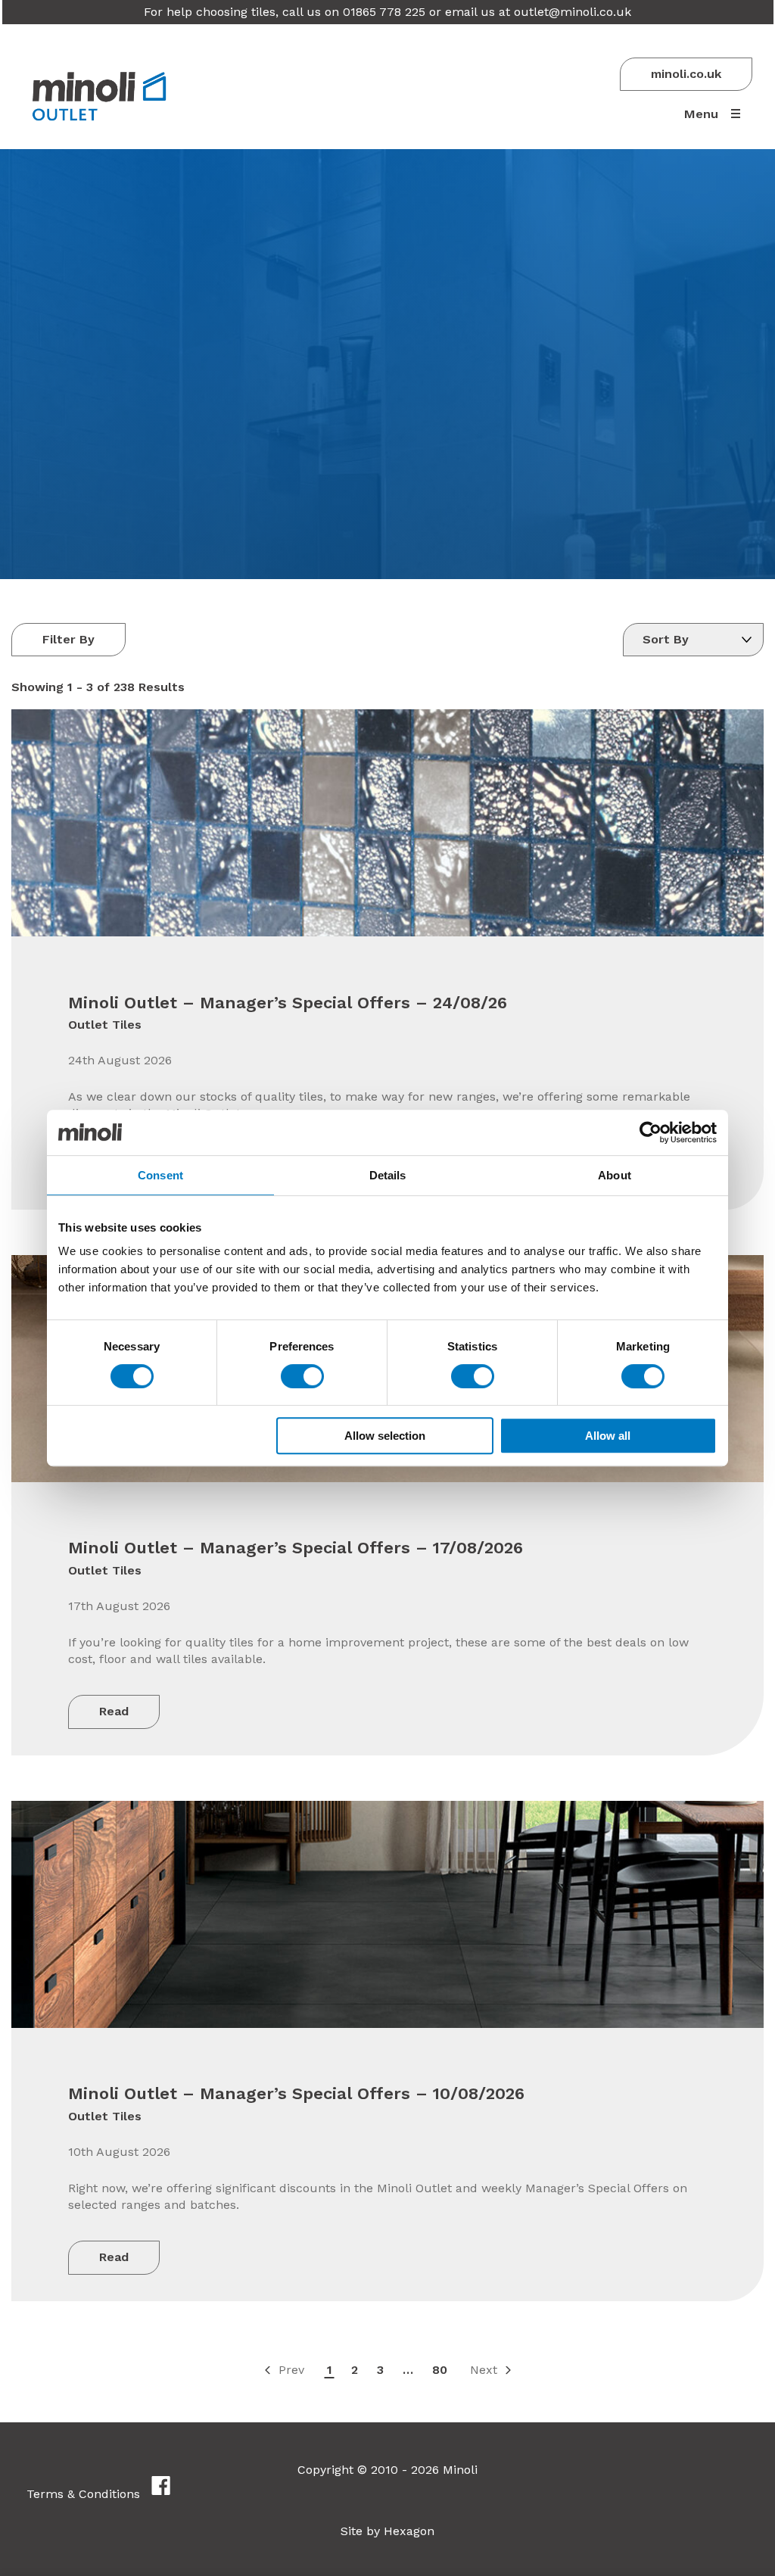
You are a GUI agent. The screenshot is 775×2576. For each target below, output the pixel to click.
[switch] (302, 1376)
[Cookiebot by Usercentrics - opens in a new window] (651, 1132)
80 (440, 2370)
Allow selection (385, 1436)
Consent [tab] (160, 1175)
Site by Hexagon (387, 2531)
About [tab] (615, 1175)
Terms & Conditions (83, 2494)
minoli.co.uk (686, 74)
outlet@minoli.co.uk (573, 12)
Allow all (608, 1436)
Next (484, 2370)
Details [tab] (388, 1175)
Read (114, 1711)
